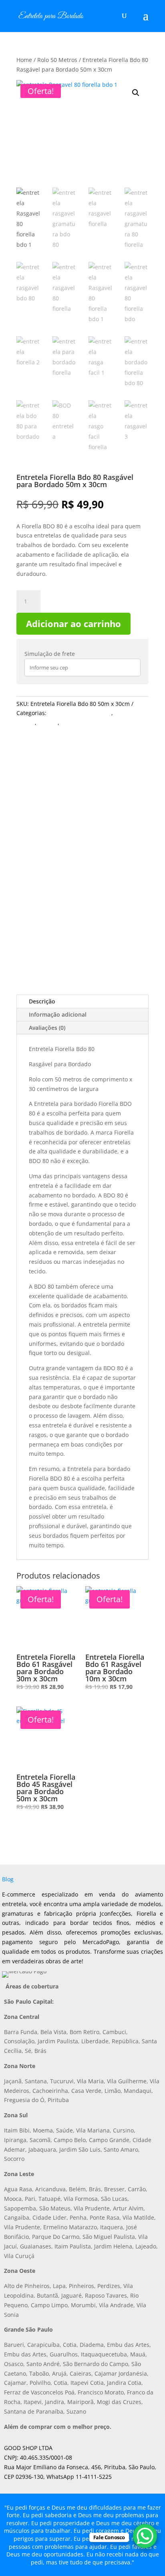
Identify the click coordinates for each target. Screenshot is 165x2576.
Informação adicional (58, 1014)
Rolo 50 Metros (57, 60)
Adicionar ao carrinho (73, 624)
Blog (8, 1879)
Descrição (42, 1001)
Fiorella (48, 722)
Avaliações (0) (47, 1028)
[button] (136, 93)
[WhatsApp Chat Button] (145, 2536)
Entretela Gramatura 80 (80, 713)
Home (24, 60)
